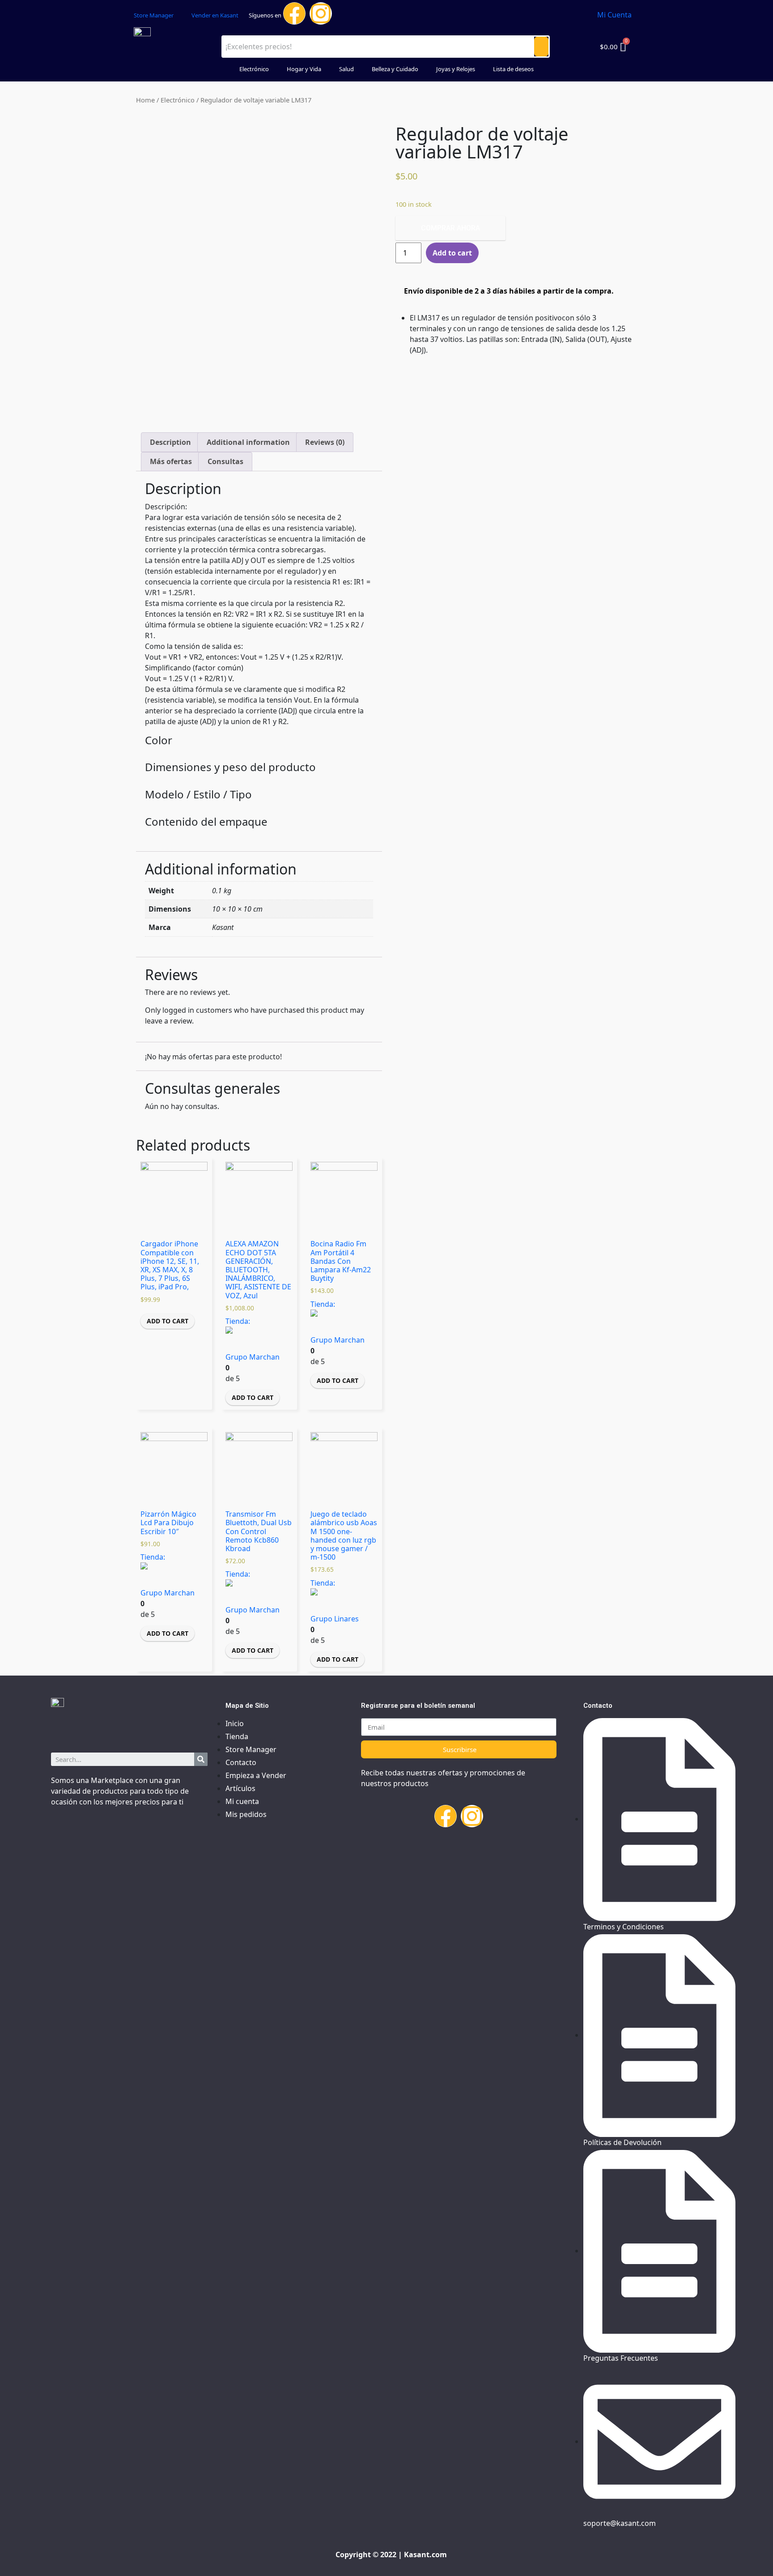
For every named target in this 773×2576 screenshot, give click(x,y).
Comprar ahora (450, 228)
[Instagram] (321, 13)
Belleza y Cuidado (395, 69)
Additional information (248, 442)
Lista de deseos (513, 69)
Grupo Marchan (253, 1357)
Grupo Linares (335, 1618)
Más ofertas (171, 461)
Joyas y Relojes (456, 69)
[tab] (170, 442)
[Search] (201, 1759)
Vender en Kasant (215, 15)
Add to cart (168, 1321)
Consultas (225, 461)
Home (145, 100)
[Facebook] (294, 13)
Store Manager (154, 15)
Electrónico (254, 69)
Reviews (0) (325, 442)
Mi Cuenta (614, 15)
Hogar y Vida (304, 69)
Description (170, 442)
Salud (346, 69)
